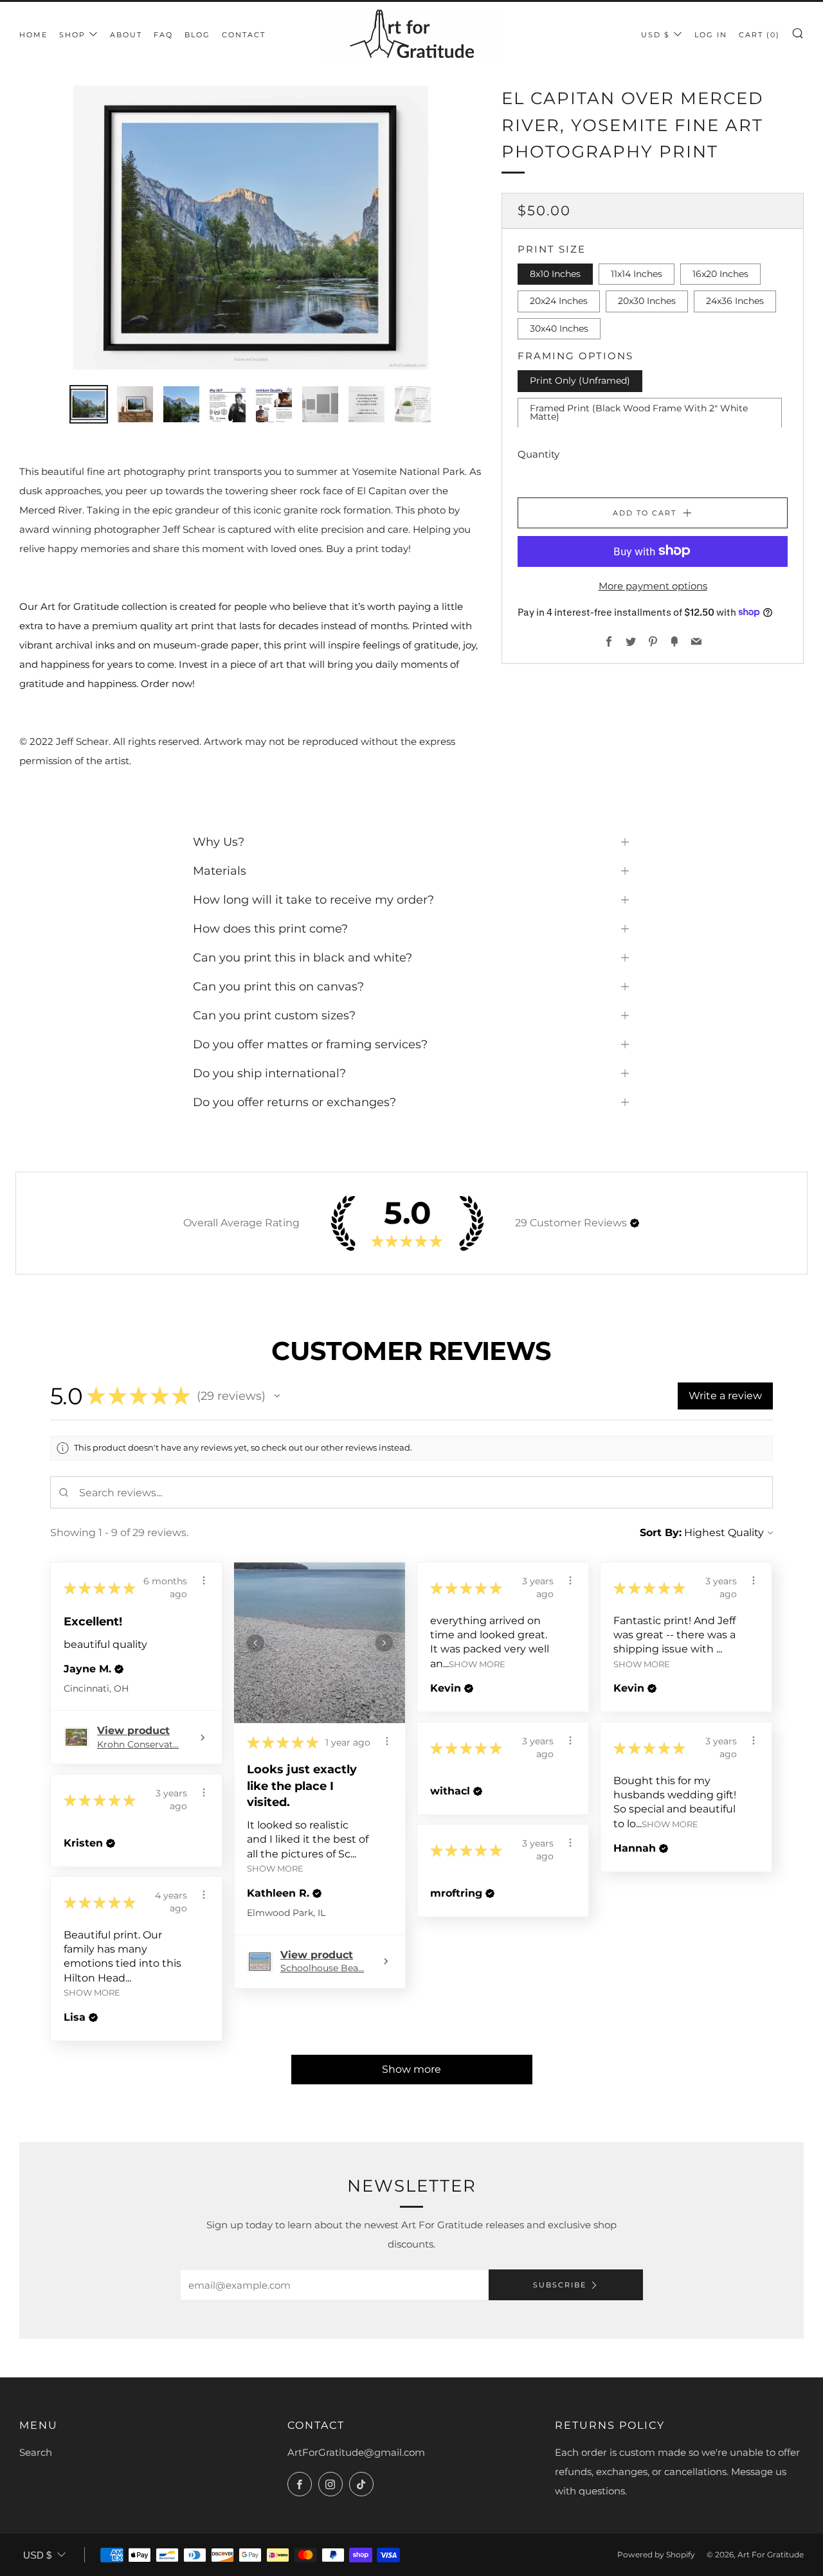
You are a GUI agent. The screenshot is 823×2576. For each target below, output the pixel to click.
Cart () (759, 35)
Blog (197, 35)
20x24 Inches (559, 301)
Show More (275, 1869)
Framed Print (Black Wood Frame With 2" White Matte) (639, 412)
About (126, 35)
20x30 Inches (647, 301)
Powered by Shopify (656, 2554)
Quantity (538, 453)
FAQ (163, 35)
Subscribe (560, 2285)
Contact (244, 35)
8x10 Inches (555, 273)
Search (36, 2452)
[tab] (89, 404)
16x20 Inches (720, 273)
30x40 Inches (559, 328)
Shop (72, 35)
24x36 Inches (735, 301)
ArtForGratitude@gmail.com (356, 2452)
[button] (635, 1223)
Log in (711, 35)
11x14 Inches (637, 273)
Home (33, 35)
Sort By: (661, 1533)
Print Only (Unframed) (580, 380)
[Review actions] (204, 1580)
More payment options (653, 585)
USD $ (656, 35)
